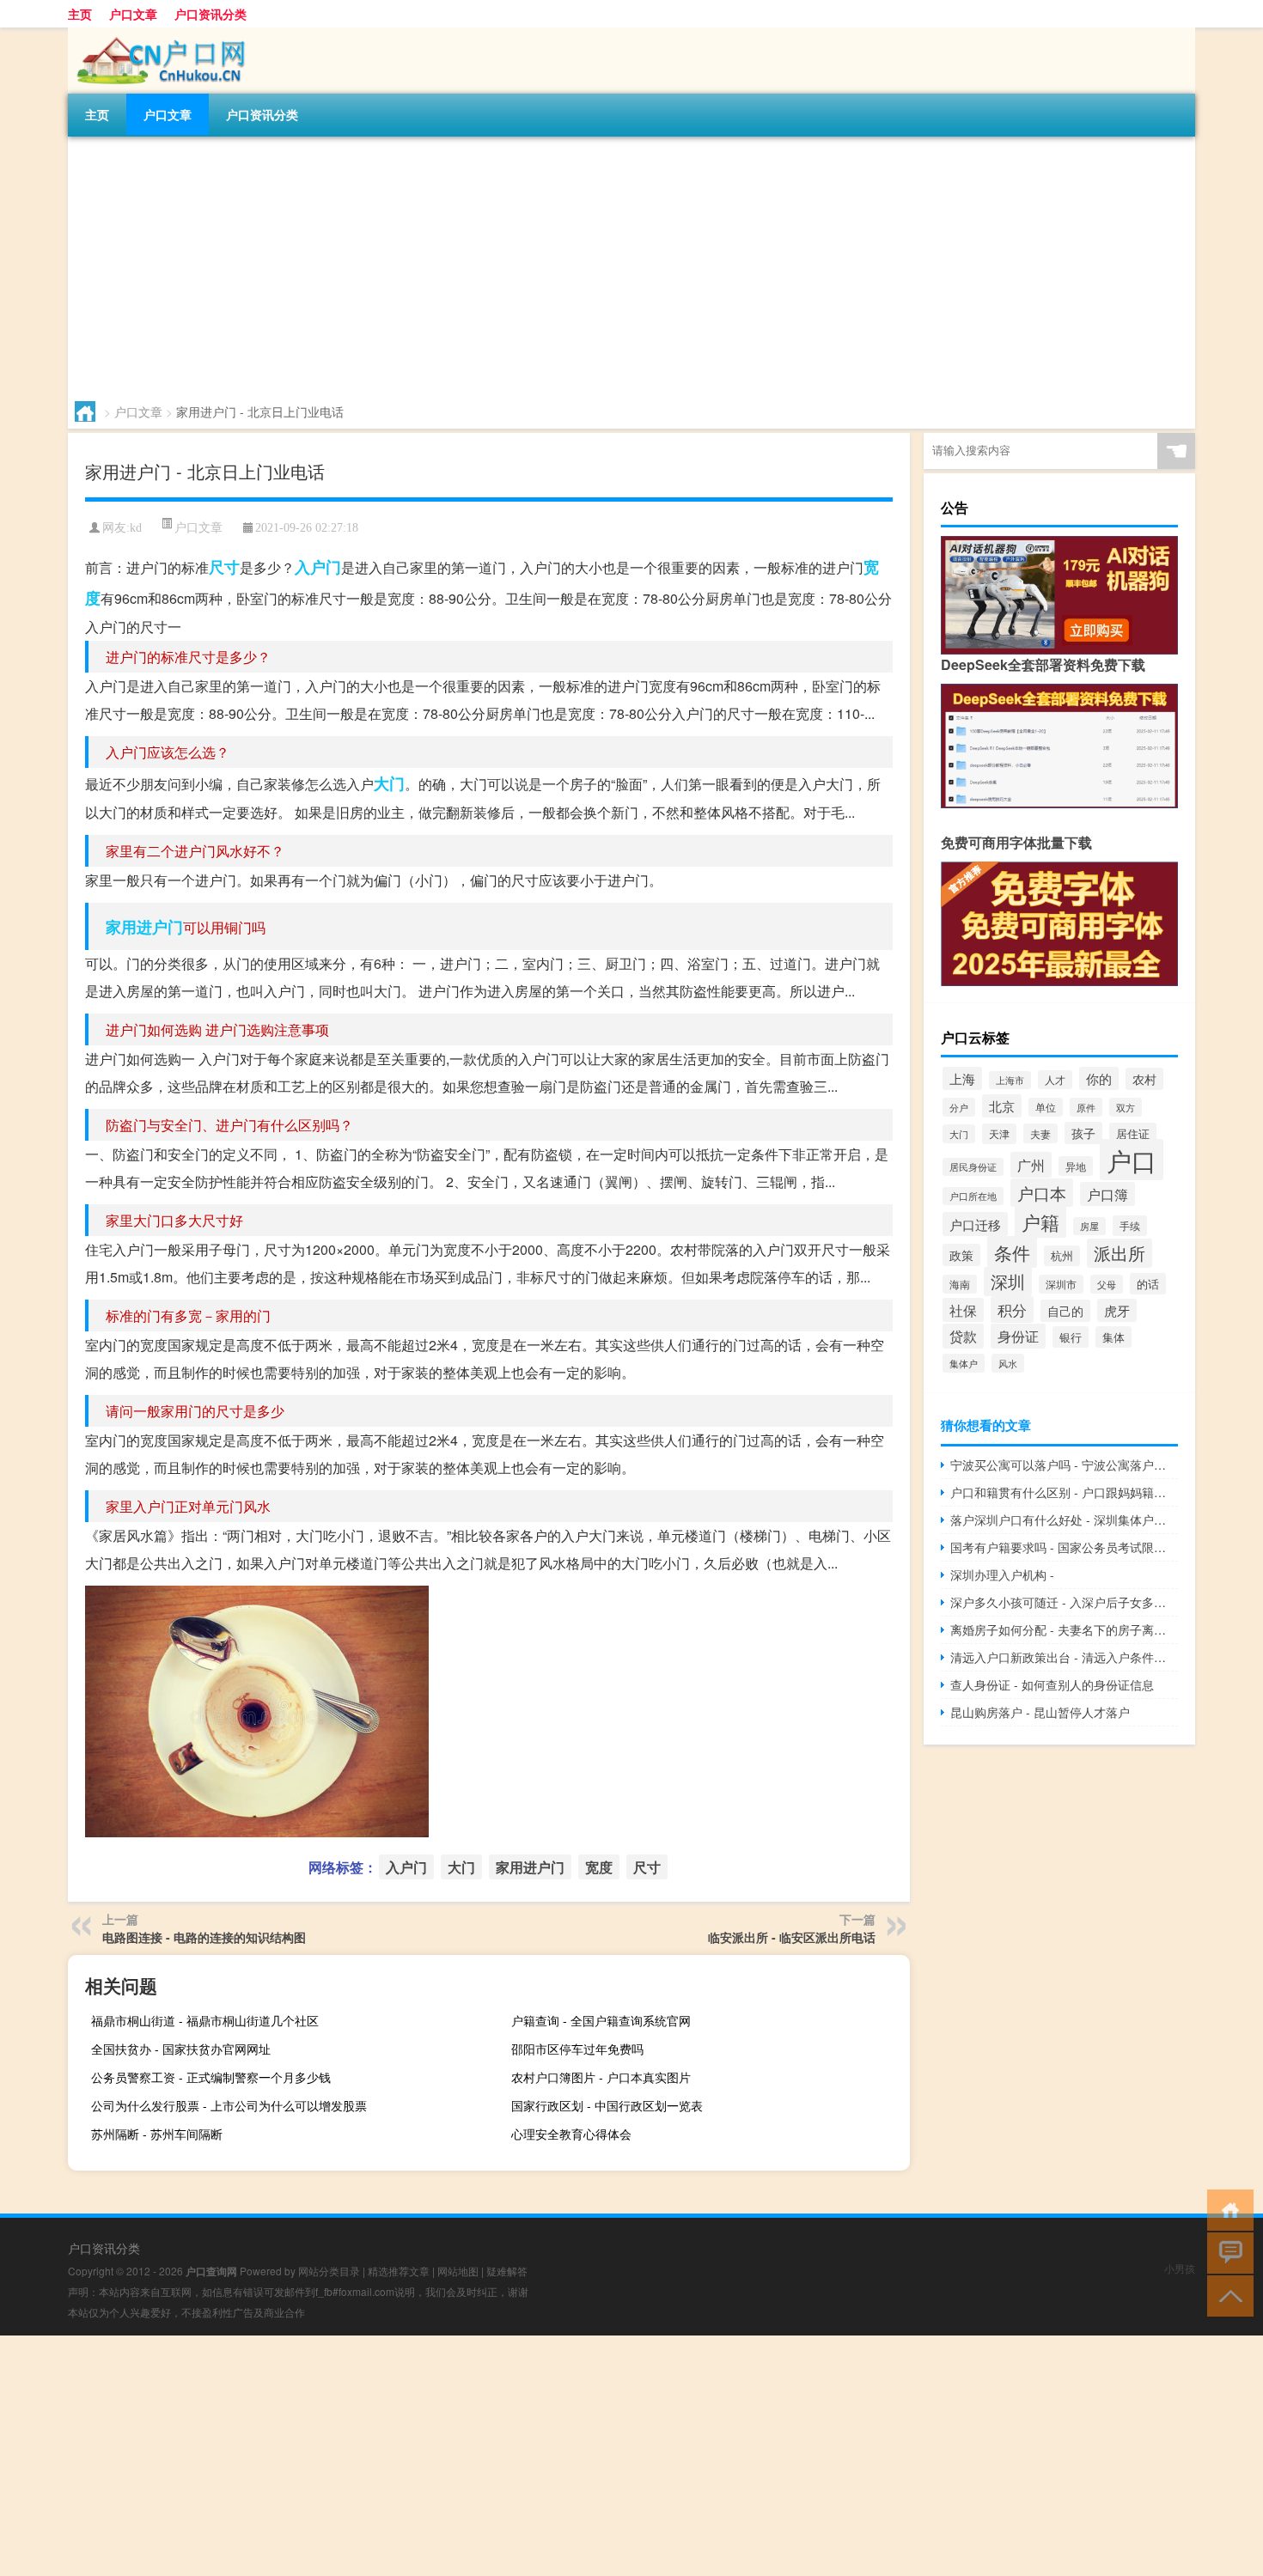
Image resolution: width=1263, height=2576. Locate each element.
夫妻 (1040, 1133)
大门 (389, 783)
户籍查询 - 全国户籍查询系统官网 (601, 2020)
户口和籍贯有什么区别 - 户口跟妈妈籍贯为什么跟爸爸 (1064, 1492)
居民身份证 (973, 1167)
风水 (1008, 1363)
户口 (1132, 1160)
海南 (960, 1284)
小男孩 (1180, 2268)
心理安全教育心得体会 (571, 2134)
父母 (1107, 1284)
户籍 (1040, 1222)
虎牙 (1117, 1310)
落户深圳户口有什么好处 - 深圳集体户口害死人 (1064, 1519)
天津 (999, 1134)
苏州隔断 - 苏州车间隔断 (157, 2134)
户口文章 (133, 14)
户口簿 (1107, 1194)
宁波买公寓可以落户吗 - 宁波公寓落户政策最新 (1064, 1465)
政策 (961, 1255)
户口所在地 (973, 1196)
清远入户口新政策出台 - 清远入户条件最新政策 (1064, 1657)
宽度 (599, 1867)
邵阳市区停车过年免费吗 (577, 2049)
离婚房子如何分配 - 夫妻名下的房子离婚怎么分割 (1064, 1629)
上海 (962, 1078)
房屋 (1089, 1226)
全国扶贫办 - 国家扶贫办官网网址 (181, 2049)
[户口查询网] (158, 33)
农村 (1144, 1079)
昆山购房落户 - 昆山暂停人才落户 (1040, 1712)
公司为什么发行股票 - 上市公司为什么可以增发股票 (229, 2105)
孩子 (1083, 1133)
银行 (1071, 1337)
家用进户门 (144, 927)
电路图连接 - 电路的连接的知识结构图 (204, 1937)
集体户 (964, 1363)
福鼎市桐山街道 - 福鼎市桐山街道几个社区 (205, 2020)
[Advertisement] (583, 265)
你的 (1099, 1078)
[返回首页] (1226, 2209)
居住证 (1133, 1133)
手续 (1130, 1226)
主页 (80, 14)
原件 (1086, 1107)
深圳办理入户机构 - (1002, 1574)
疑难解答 (507, 2271)
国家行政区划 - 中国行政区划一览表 (607, 2105)
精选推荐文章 (399, 2271)
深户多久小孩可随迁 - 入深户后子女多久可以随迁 (1064, 1602)
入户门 (318, 567)
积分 (1012, 1309)
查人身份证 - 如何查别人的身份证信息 (1052, 1684)
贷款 (963, 1336)
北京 (1002, 1106)
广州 (1031, 1165)
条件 (1012, 1252)
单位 (1046, 1107)
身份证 (1018, 1336)
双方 (1126, 1107)
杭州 (1062, 1256)
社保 (963, 1310)
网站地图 (458, 2271)
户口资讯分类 (210, 14)
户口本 (1042, 1193)
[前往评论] (1226, 2252)
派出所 (1120, 1253)
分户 (959, 1107)
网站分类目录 (329, 2271)
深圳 (1008, 1282)
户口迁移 (975, 1224)
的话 (1148, 1284)
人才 (1055, 1080)
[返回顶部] (1226, 2295)
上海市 (1010, 1080)
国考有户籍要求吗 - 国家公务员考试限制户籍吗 (1064, 1547)
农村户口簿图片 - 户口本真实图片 (601, 2077)
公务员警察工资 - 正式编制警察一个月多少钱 (211, 2077)
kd (136, 528)
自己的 (1065, 1311)
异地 (1076, 1166)
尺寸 (224, 567)
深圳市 (1061, 1284)
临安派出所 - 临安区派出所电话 (792, 1937)
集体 (1114, 1337)
